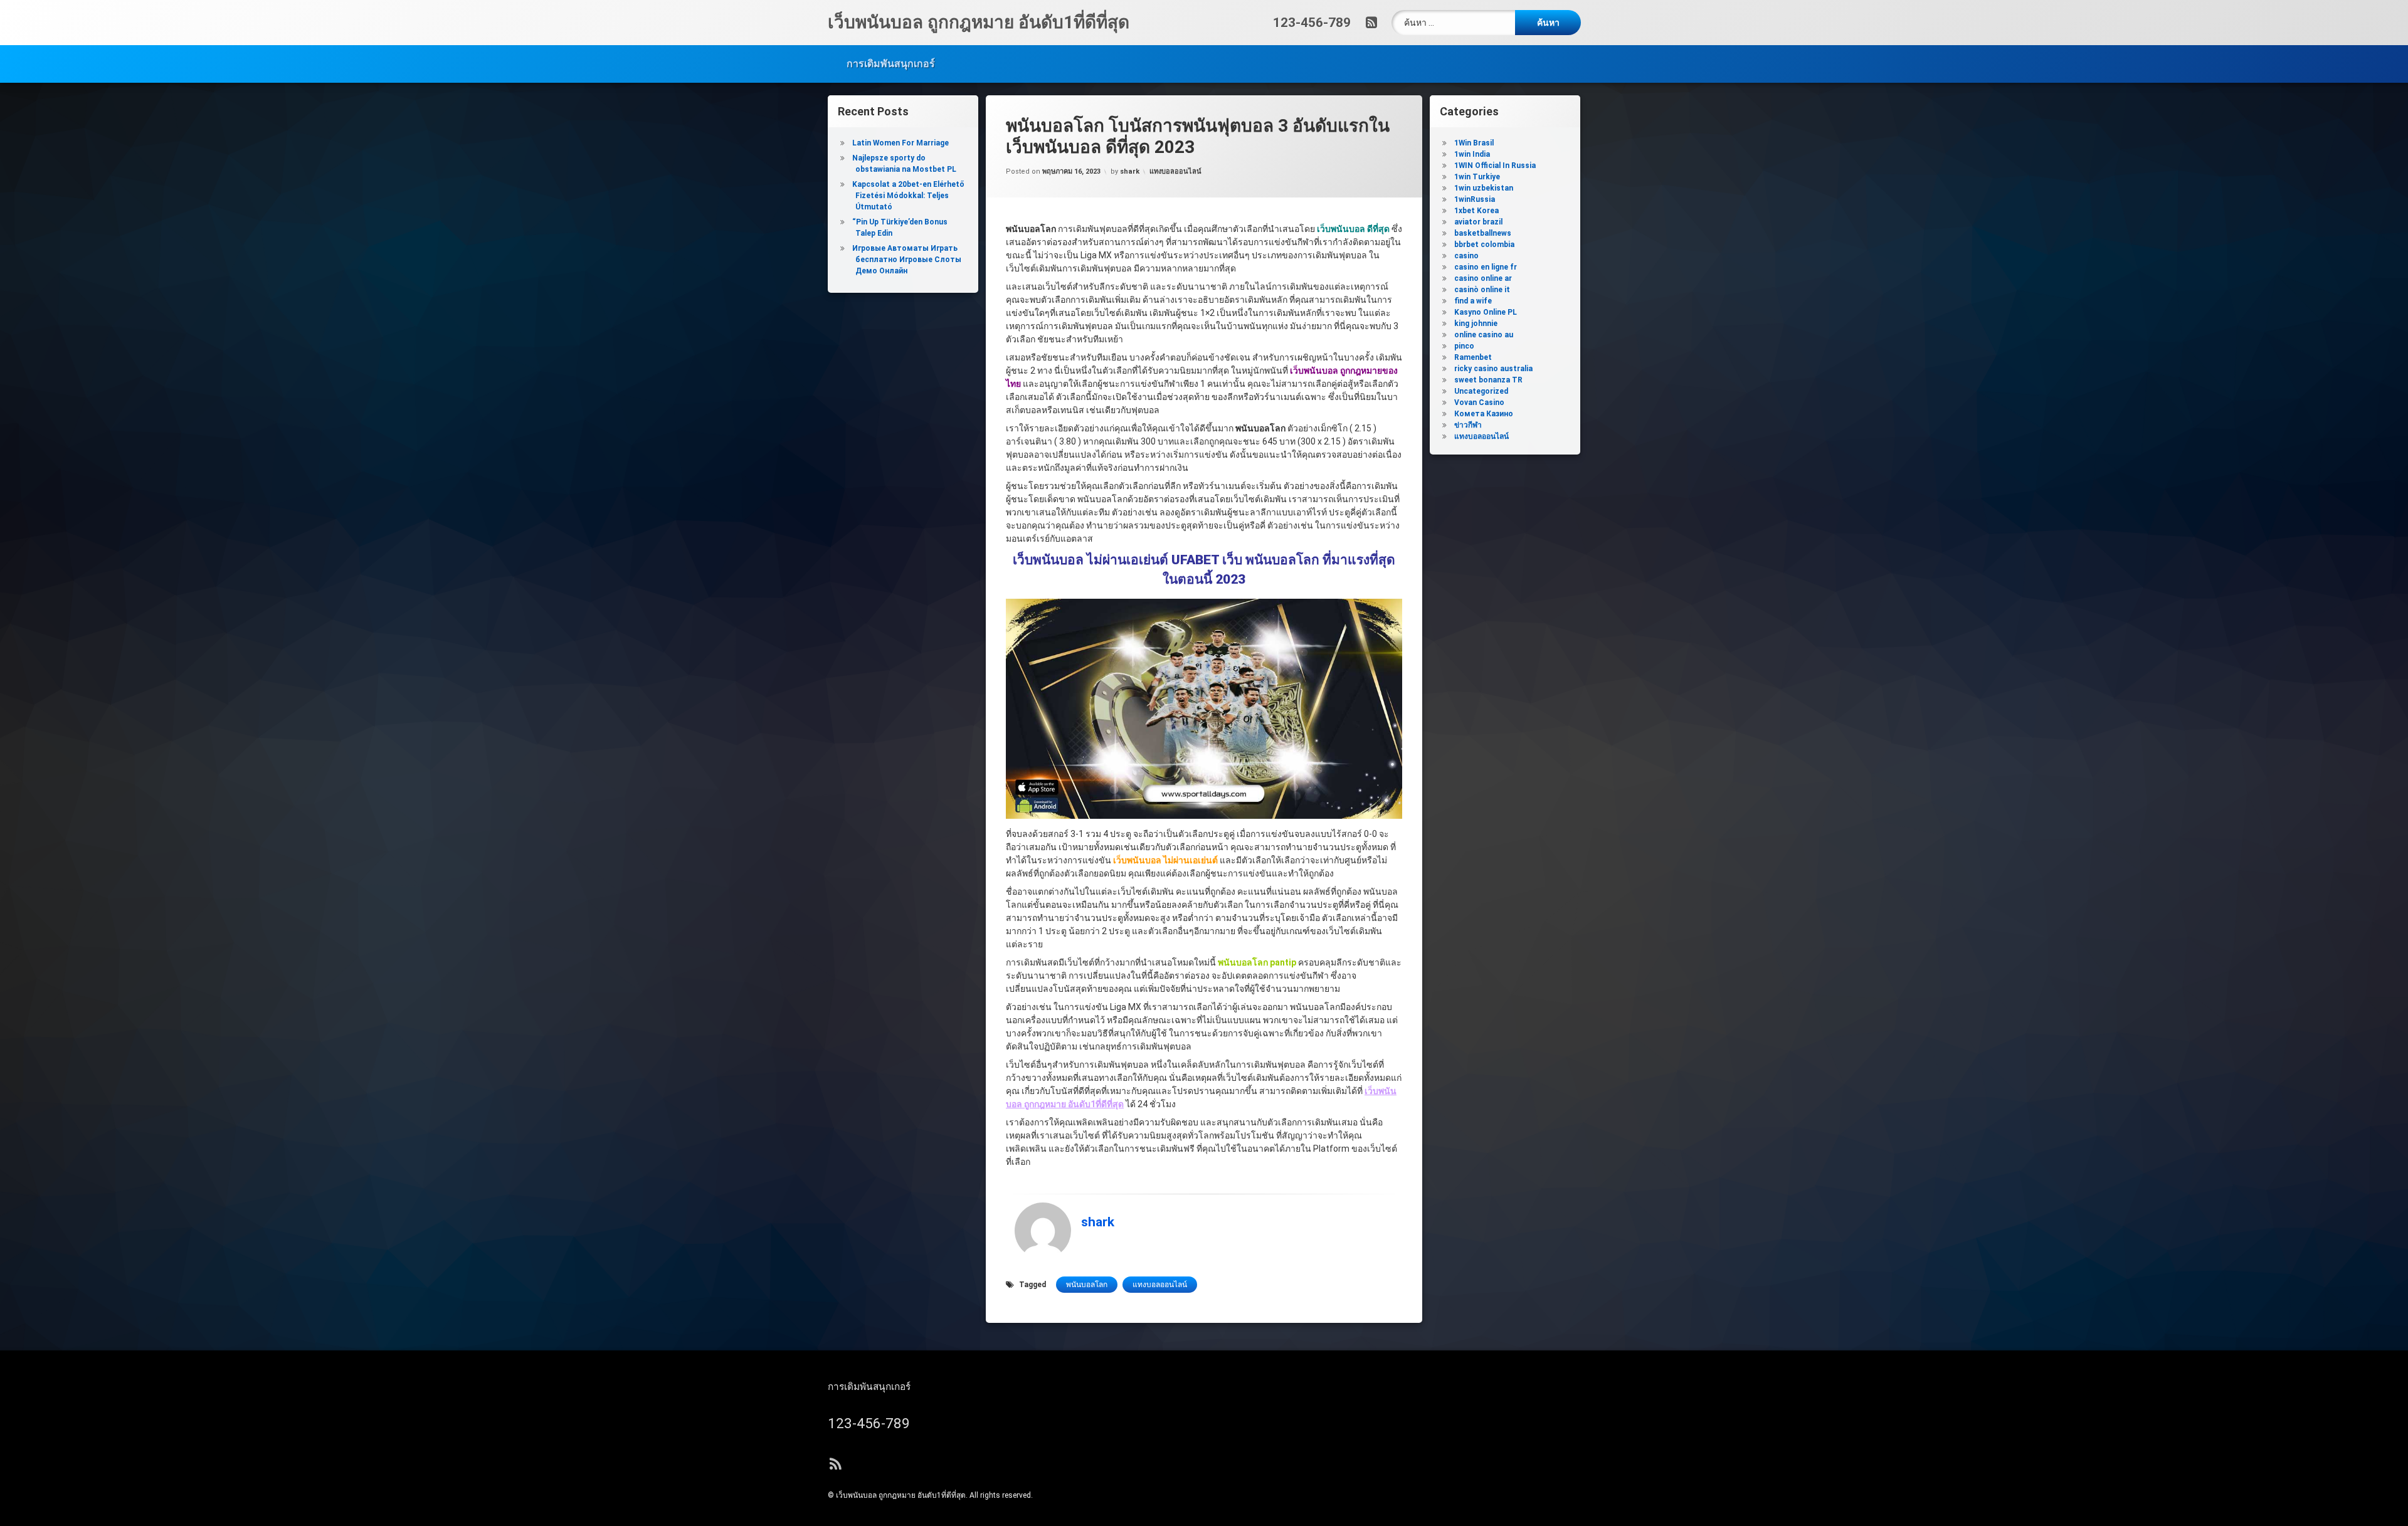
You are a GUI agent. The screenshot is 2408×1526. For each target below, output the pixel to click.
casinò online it (1482, 290)
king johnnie (1476, 324)
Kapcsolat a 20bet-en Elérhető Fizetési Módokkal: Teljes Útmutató (908, 196)
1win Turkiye (1477, 177)
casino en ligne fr (1486, 267)
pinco (1464, 346)
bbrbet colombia (1484, 245)
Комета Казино (1484, 414)
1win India (1472, 154)
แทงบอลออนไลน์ (1175, 171)
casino (1466, 256)
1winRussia (1475, 199)
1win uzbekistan (1484, 188)
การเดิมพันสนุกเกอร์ (891, 64)
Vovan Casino (1479, 403)
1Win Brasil (1474, 143)
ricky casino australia (1493, 369)
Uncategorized (1481, 391)
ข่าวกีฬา (1468, 425)
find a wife (1473, 301)
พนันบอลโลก (1087, 1285)
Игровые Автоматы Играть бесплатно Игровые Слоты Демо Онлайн (907, 260)
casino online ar (1483, 278)
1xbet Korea (1476, 211)
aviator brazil (1478, 222)
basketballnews (1483, 233)
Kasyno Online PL (1486, 312)
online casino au (1484, 335)
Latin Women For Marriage (900, 143)
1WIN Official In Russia (1495, 166)
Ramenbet (1473, 357)
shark (1130, 171)
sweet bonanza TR (1488, 380)
